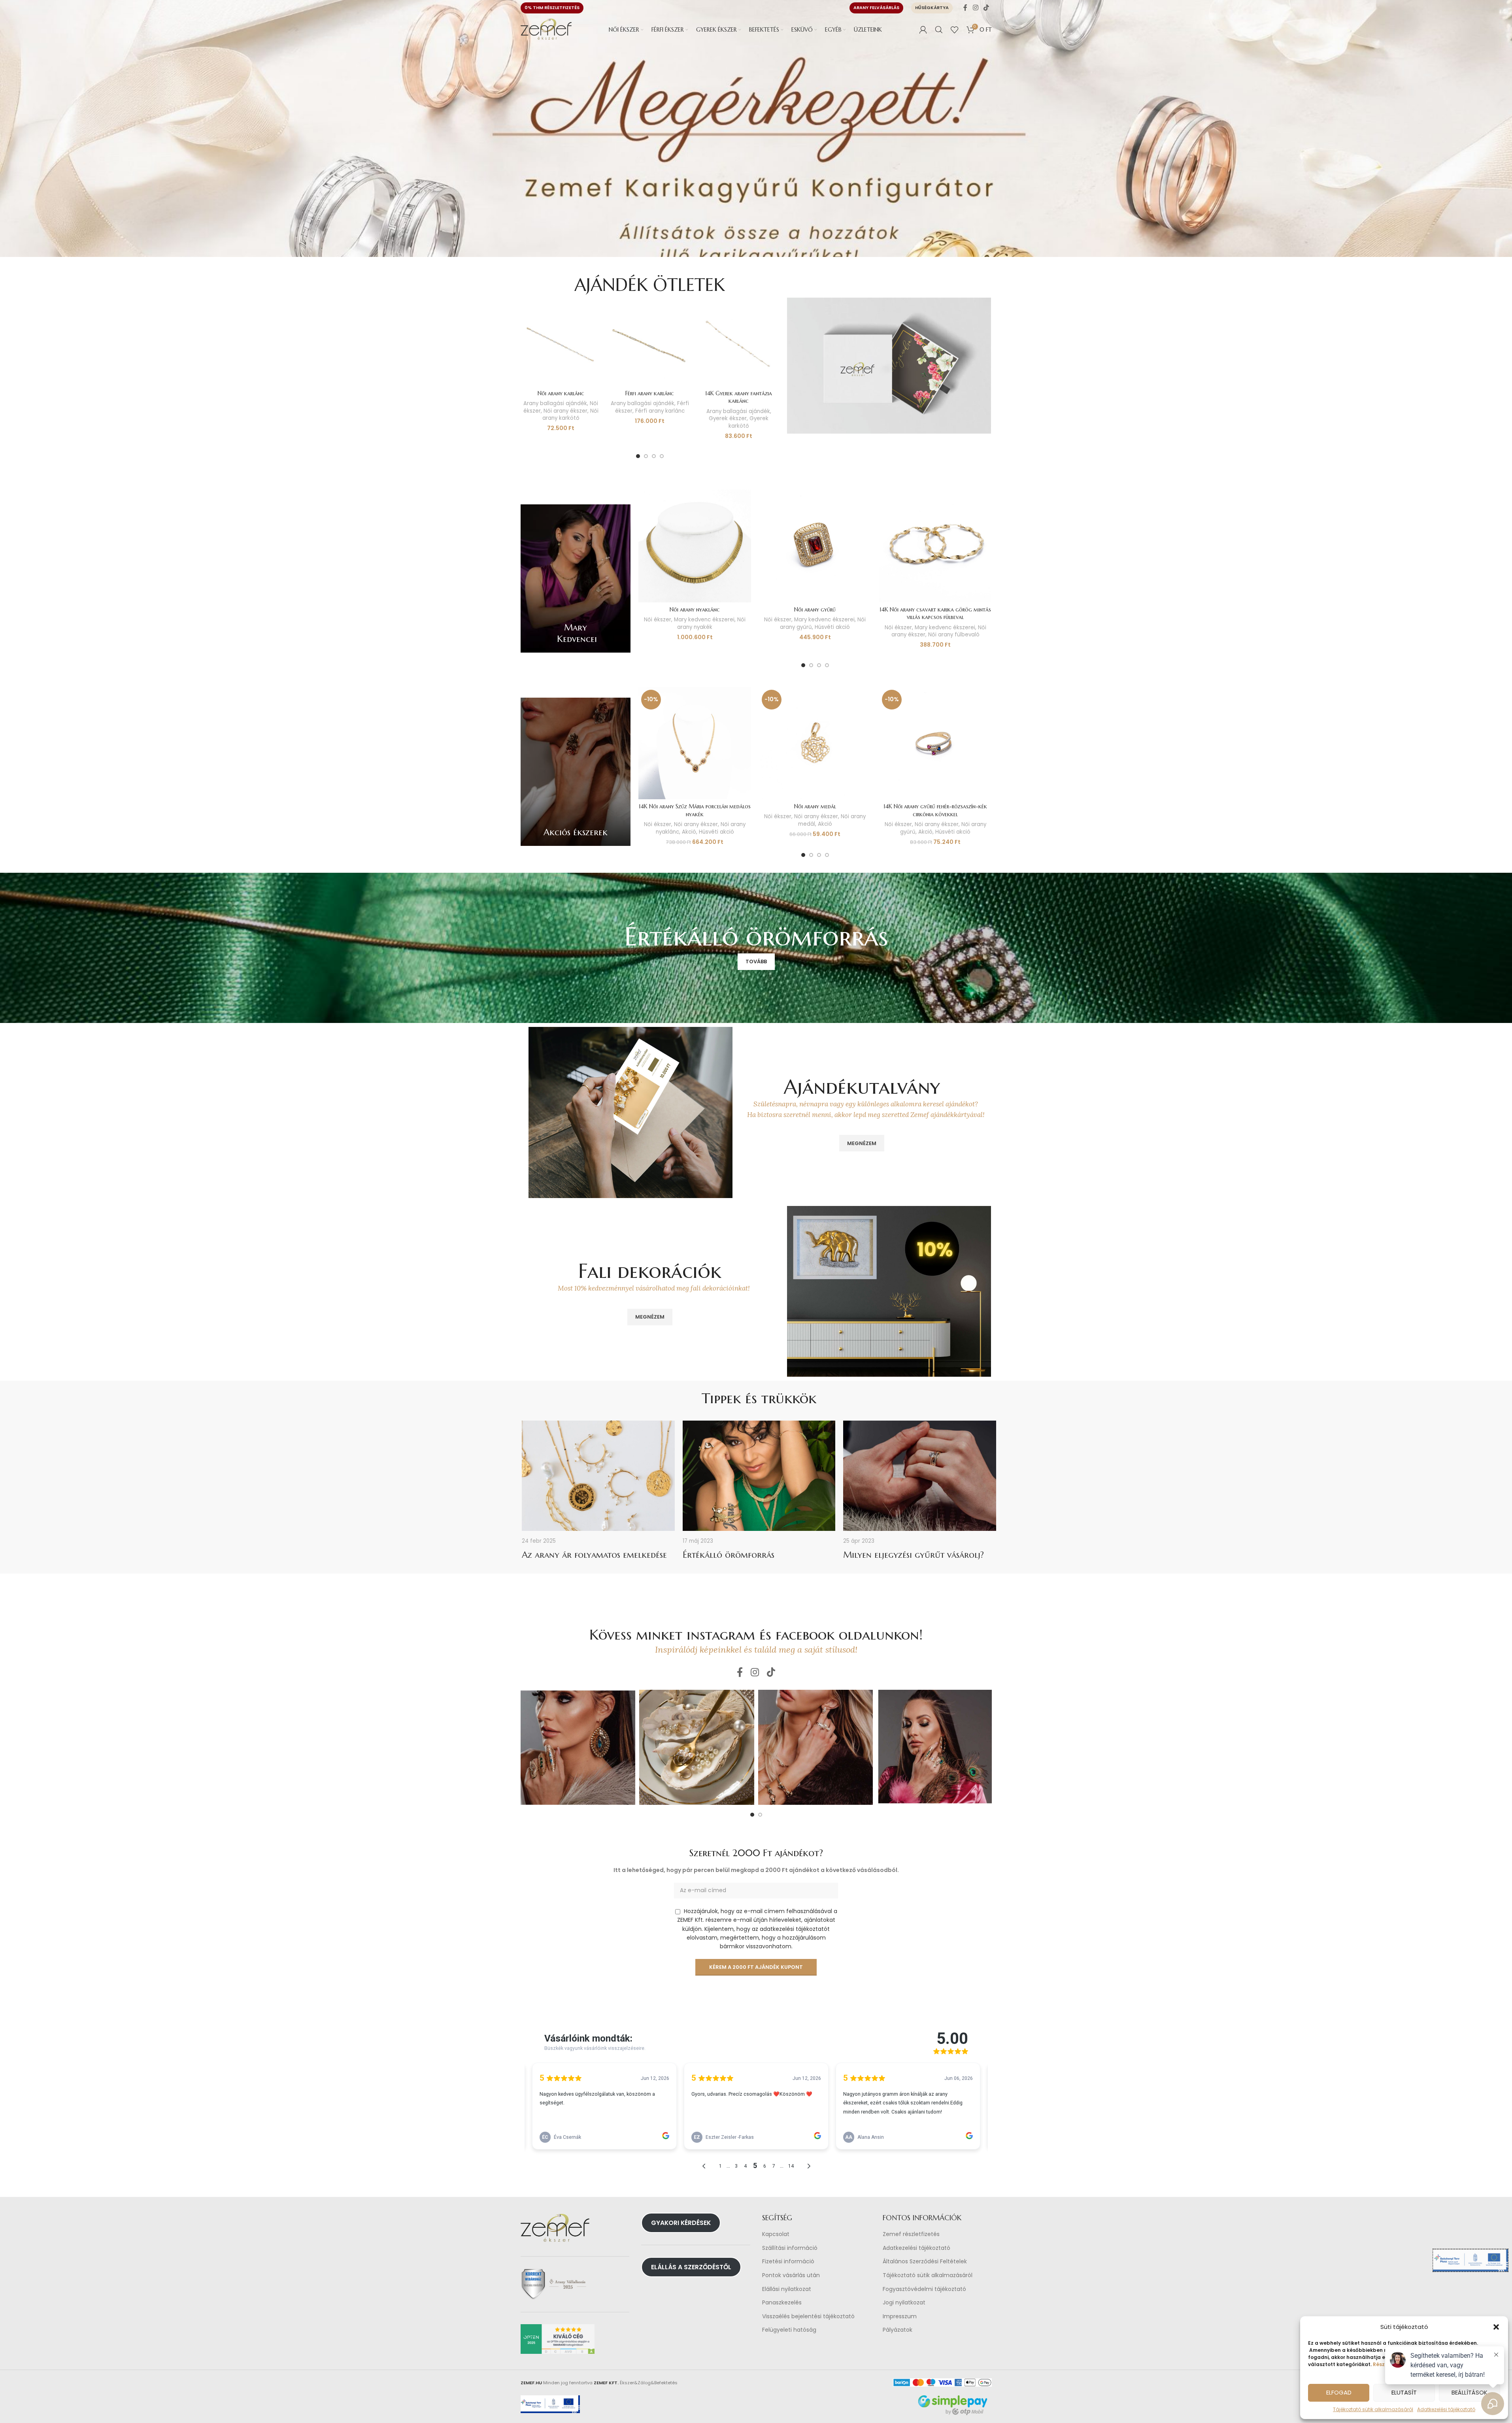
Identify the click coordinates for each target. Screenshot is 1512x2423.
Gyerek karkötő (749, 422)
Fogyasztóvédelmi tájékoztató (924, 2289)
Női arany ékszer (565, 411)
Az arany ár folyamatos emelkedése (594, 1555)
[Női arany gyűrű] (815, 546)
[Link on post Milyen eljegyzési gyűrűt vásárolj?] (920, 1476)
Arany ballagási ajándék (555, 403)
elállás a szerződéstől (691, 2267)
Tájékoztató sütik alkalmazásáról (1373, 2409)
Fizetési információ (788, 2262)
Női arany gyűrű (815, 610)
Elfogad (1339, 2392)
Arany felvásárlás (876, 8)
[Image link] (889, 365)
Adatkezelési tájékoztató (916, 2248)
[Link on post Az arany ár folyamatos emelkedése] (598, 1476)
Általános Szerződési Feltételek (925, 2262)
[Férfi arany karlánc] (650, 346)
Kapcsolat (776, 2234)
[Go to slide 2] (646, 456)
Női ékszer (658, 620)
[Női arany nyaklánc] (695, 546)
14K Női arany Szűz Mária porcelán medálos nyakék (695, 810)
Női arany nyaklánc (695, 610)
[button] (1496, 2327)
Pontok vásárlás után (791, 2275)
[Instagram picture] (578, 1747)
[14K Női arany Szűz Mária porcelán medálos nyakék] (695, 743)
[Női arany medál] (815, 743)
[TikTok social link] (986, 8)
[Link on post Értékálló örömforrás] (759, 1476)
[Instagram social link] (975, 8)
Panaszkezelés (782, 2303)
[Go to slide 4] (662, 456)
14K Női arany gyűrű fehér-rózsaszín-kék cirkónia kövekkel (935, 810)
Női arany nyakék (711, 623)
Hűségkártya (932, 8)
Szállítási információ (790, 2248)
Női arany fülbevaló (954, 635)
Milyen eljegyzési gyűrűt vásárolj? (914, 1555)
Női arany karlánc (561, 393)
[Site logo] (546, 29)
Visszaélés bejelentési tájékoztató (808, 2316)
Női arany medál (815, 806)
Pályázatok (898, 2330)
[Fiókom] (923, 30)
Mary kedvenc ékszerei (704, 620)
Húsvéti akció (832, 627)
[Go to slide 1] (638, 456)
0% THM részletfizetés (552, 8)
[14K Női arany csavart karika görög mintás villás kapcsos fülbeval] (935, 546)
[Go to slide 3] (654, 456)
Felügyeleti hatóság (789, 2330)
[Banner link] (576, 578)
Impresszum (900, 2316)
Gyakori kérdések (681, 2223)
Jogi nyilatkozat (904, 2303)
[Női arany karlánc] (561, 346)
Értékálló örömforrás (729, 1555)
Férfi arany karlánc (650, 393)
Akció (689, 832)
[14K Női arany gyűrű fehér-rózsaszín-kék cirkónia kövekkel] (935, 743)
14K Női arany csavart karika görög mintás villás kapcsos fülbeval (935, 613)
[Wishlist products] (955, 30)
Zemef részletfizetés (911, 2234)
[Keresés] (939, 30)
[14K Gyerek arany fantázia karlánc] (739, 346)
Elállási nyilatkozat (787, 2289)
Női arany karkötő (570, 415)
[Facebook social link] (965, 8)
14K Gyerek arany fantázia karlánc (739, 397)
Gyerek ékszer (728, 418)
